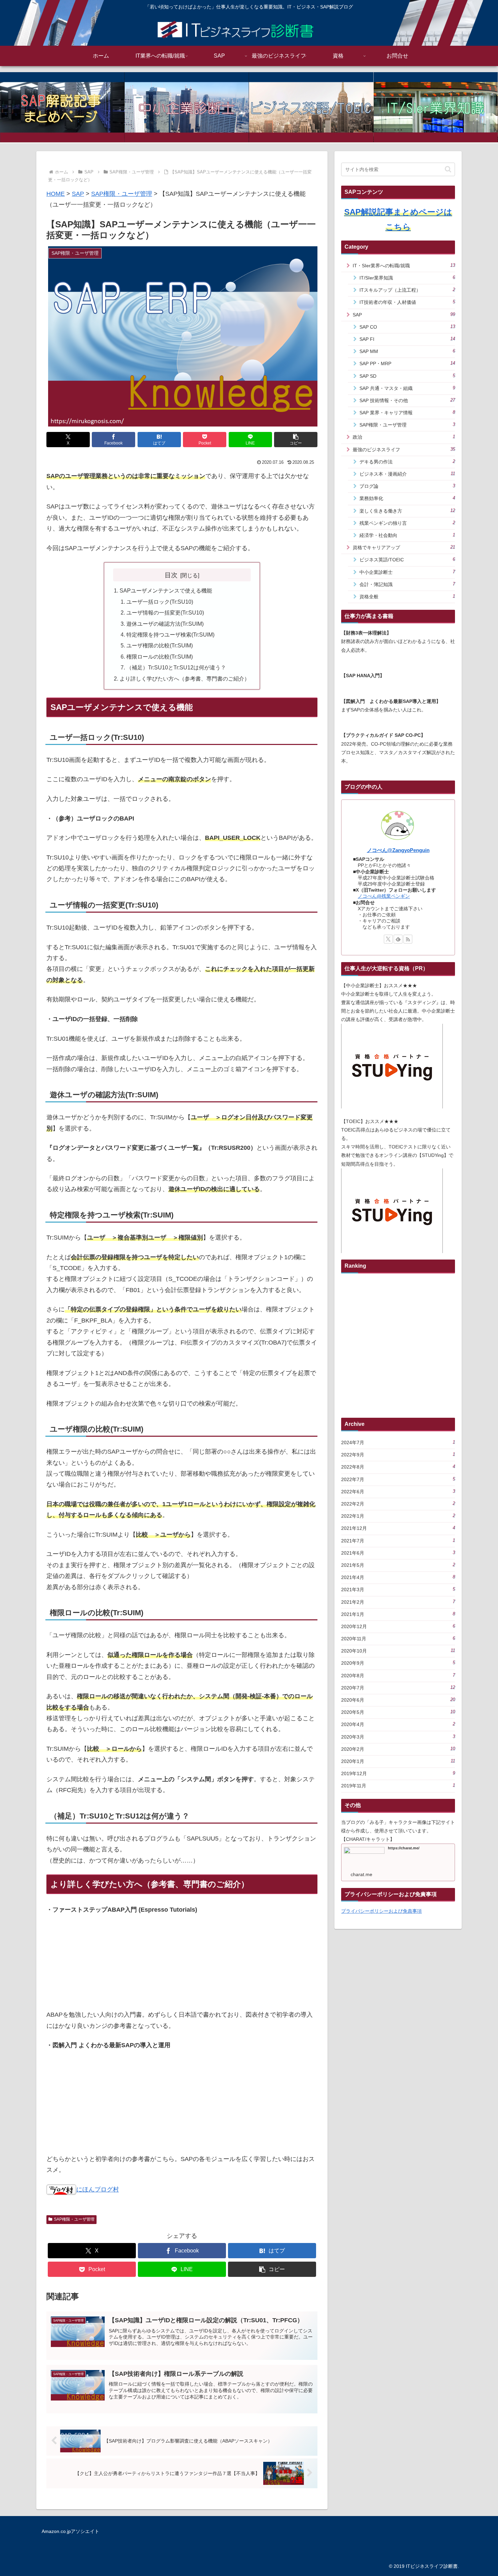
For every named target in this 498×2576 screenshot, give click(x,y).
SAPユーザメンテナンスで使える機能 (166, 590)
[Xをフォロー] (388, 939)
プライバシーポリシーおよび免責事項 (381, 1911)
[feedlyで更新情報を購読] (398, 939)
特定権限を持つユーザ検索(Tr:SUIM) (170, 635)
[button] (296, 440)
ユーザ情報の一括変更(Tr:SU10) (165, 612)
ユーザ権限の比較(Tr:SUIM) (160, 645)
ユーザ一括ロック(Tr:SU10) (160, 602)
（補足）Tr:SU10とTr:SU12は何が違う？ (176, 667)
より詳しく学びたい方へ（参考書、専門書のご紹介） (185, 679)
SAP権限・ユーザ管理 (74, 2219)
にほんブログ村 (98, 2189)
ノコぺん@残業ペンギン (384, 896)
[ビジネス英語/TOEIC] (311, 107)
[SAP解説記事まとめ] (62, 107)
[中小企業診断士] (187, 107)
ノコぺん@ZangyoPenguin (398, 850)
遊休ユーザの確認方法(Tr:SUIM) (165, 624)
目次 (171, 575)
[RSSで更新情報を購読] (408, 939)
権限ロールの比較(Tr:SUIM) (160, 657)
